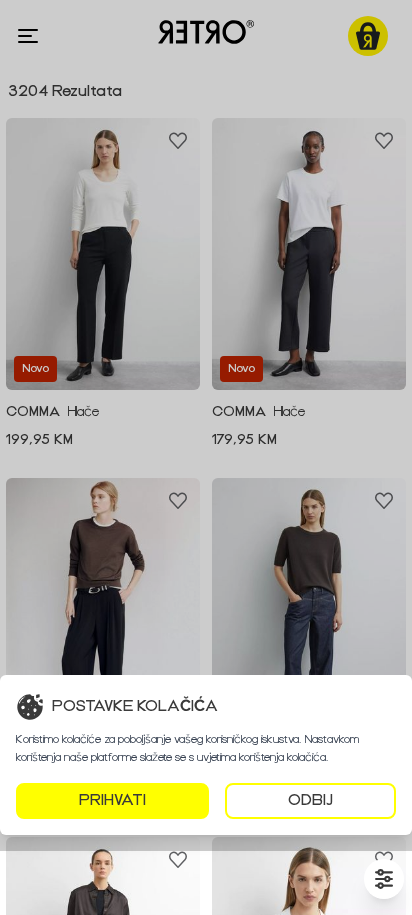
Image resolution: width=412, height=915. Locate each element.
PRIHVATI (112, 800)
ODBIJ (310, 800)
